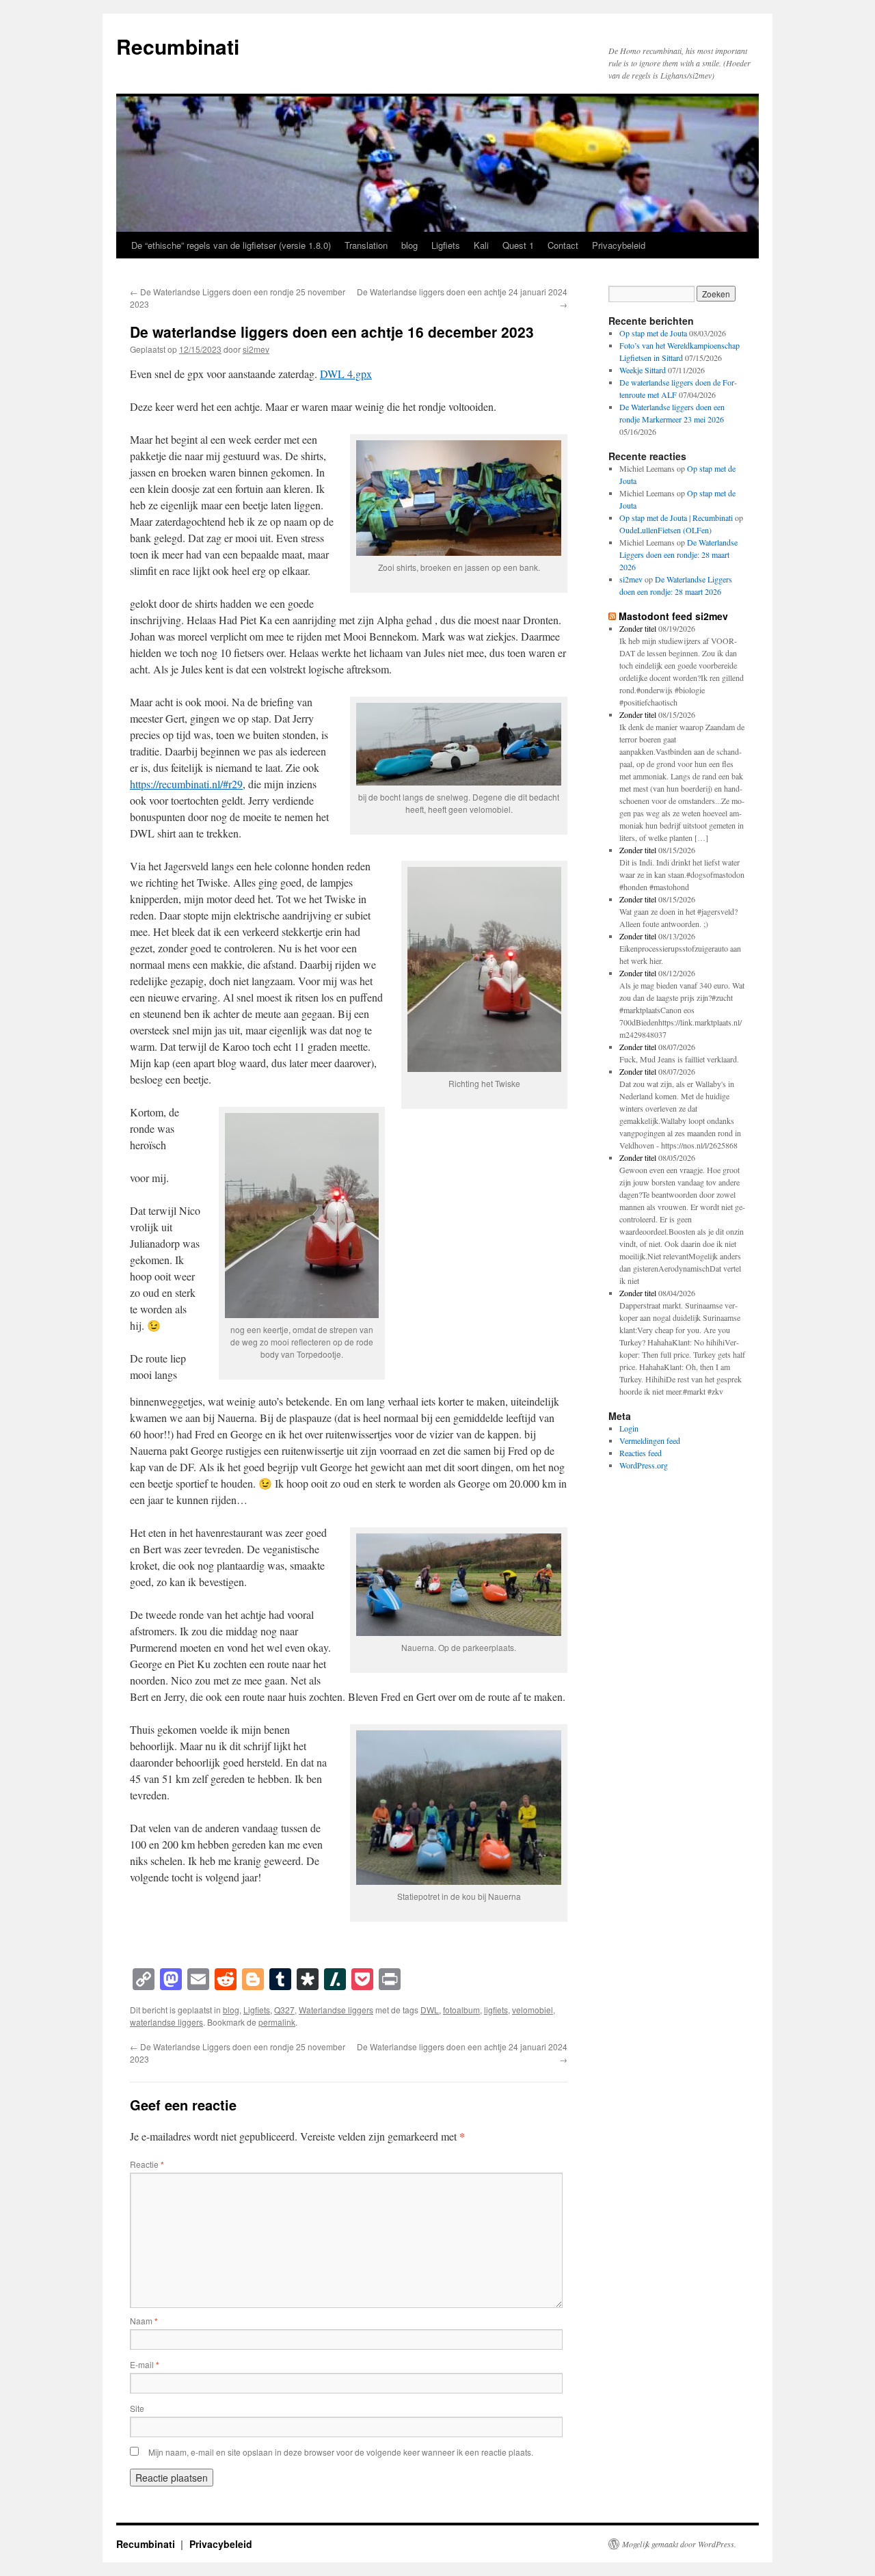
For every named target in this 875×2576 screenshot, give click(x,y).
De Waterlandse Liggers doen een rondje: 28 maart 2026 (678, 554)
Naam (144, 2321)
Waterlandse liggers (336, 2010)
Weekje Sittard (643, 370)
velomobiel (533, 2010)
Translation (366, 245)
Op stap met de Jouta (653, 333)
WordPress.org (644, 1465)
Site (137, 2408)
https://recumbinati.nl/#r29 (186, 784)
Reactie (147, 2164)
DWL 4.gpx (346, 374)
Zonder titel (638, 628)
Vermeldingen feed (650, 1440)
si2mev (256, 349)
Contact (563, 245)
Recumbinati (178, 46)
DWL (430, 2010)
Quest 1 (518, 245)
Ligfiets (446, 245)
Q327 (284, 2010)
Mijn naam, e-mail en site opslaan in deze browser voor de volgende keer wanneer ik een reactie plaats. (341, 2452)
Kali (481, 245)
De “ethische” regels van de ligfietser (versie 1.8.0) (231, 245)
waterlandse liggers (166, 2022)
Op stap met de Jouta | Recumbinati (676, 518)
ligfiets (496, 2010)
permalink (277, 2022)
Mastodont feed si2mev (673, 616)
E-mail (145, 2364)
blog (409, 245)
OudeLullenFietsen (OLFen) (665, 530)
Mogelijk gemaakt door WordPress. (679, 2544)
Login (629, 1428)
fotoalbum (461, 2010)
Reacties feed (641, 1453)
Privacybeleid (619, 245)
